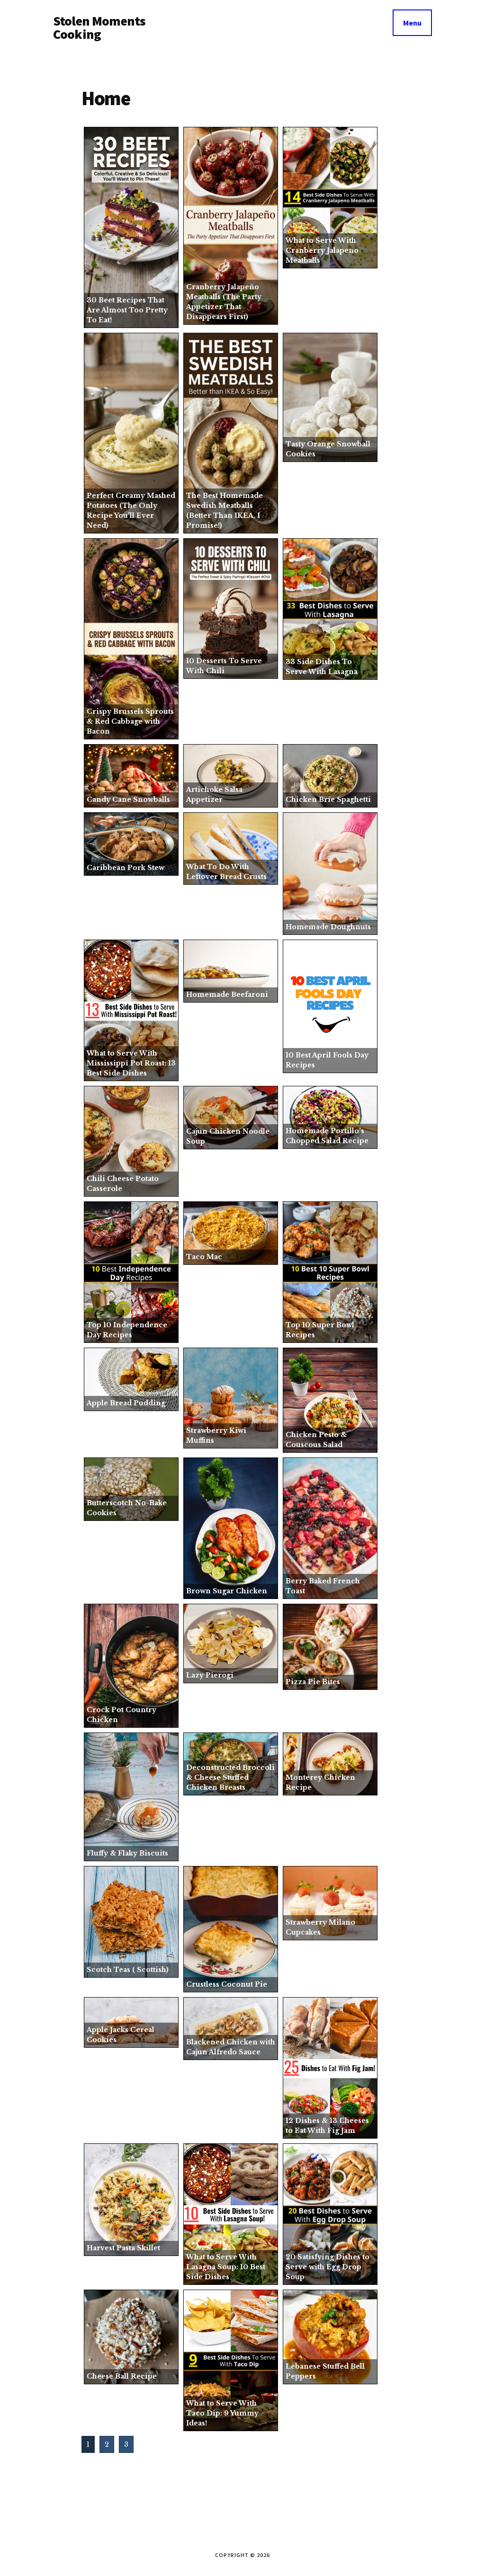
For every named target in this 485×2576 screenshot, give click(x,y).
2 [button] (107, 2444)
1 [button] (88, 2444)
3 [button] (126, 2444)
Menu (412, 23)
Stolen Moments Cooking (99, 27)
